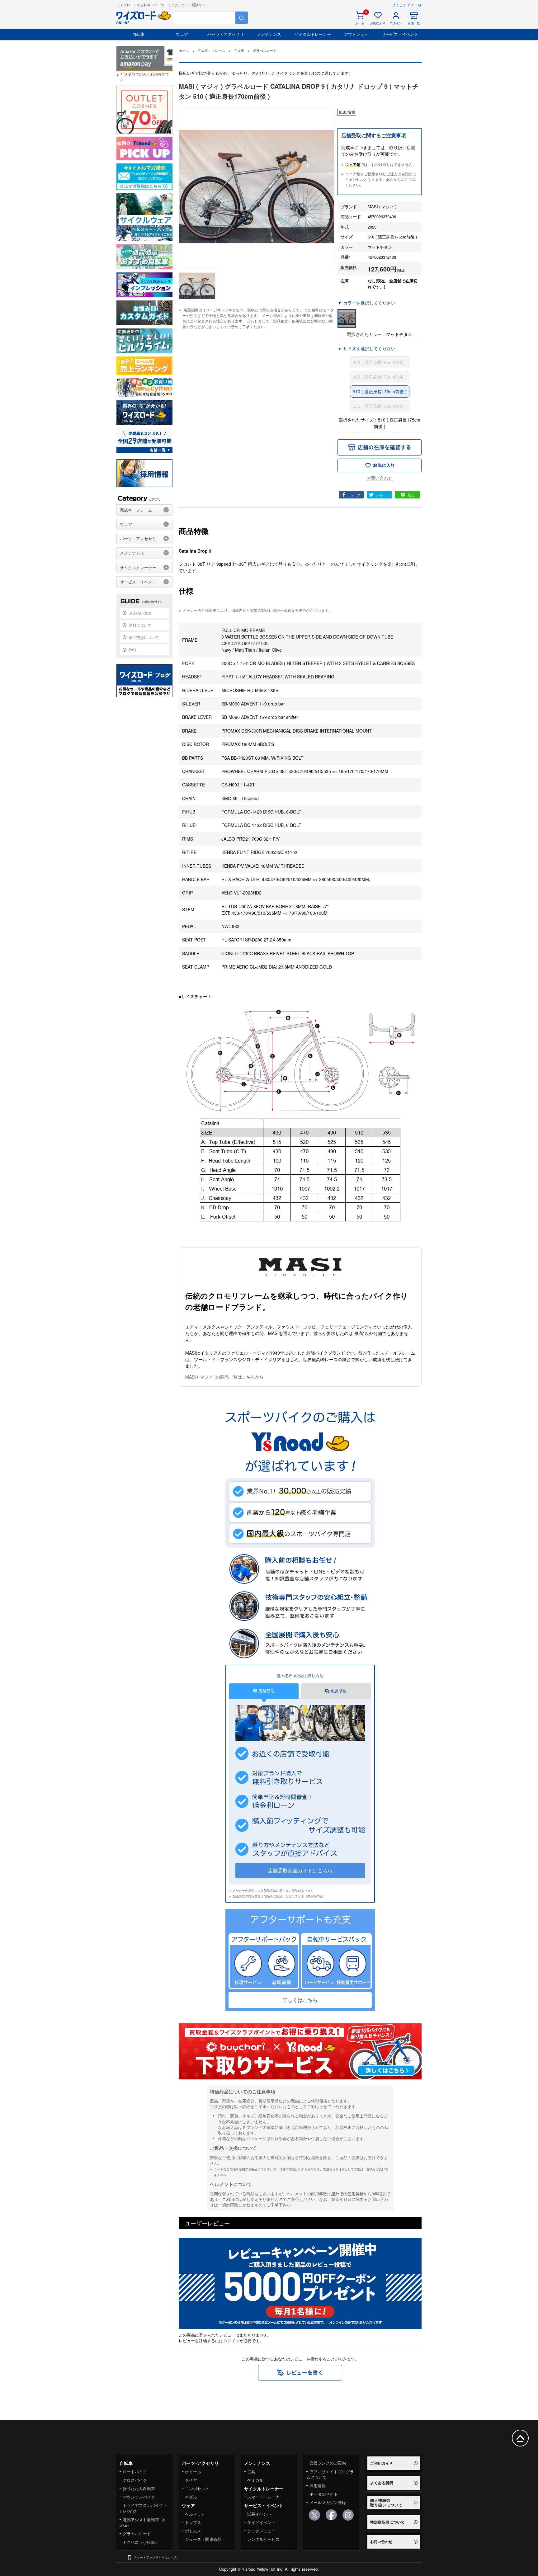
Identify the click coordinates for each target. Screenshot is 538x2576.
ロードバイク (135, 2472)
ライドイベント (261, 2522)
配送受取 (338, 1691)
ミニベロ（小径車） (141, 2542)
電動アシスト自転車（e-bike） (143, 2522)
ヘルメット (195, 2514)
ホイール (193, 2472)
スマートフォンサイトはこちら (155, 2557)
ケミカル (255, 2480)
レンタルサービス (263, 2539)
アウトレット (356, 34)
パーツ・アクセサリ (226, 34)
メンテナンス (269, 34)
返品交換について (144, 637)
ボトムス (193, 2531)
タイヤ (191, 2480)
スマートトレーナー (265, 2497)
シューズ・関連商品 (203, 2539)
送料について (140, 625)
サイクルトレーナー (313, 34)
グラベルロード (137, 2534)
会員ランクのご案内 (328, 2463)
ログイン (231, 2340)
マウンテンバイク (139, 2497)
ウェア (182, 34)
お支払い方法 (140, 613)
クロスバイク (135, 2480)
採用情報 (318, 2486)
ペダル (191, 2497)
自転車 (138, 34)
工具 (251, 2472)
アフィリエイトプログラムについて (330, 2474)
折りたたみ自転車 (139, 2488)
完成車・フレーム (136, 510)
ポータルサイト (324, 2494)
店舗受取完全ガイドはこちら (300, 1870)
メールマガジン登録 (328, 2502)
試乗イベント (259, 2514)
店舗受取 (266, 1691)
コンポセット (197, 2488)
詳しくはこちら (300, 2000)
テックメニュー (261, 2531)
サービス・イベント (400, 34)
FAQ (132, 650)
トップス (193, 2522)
